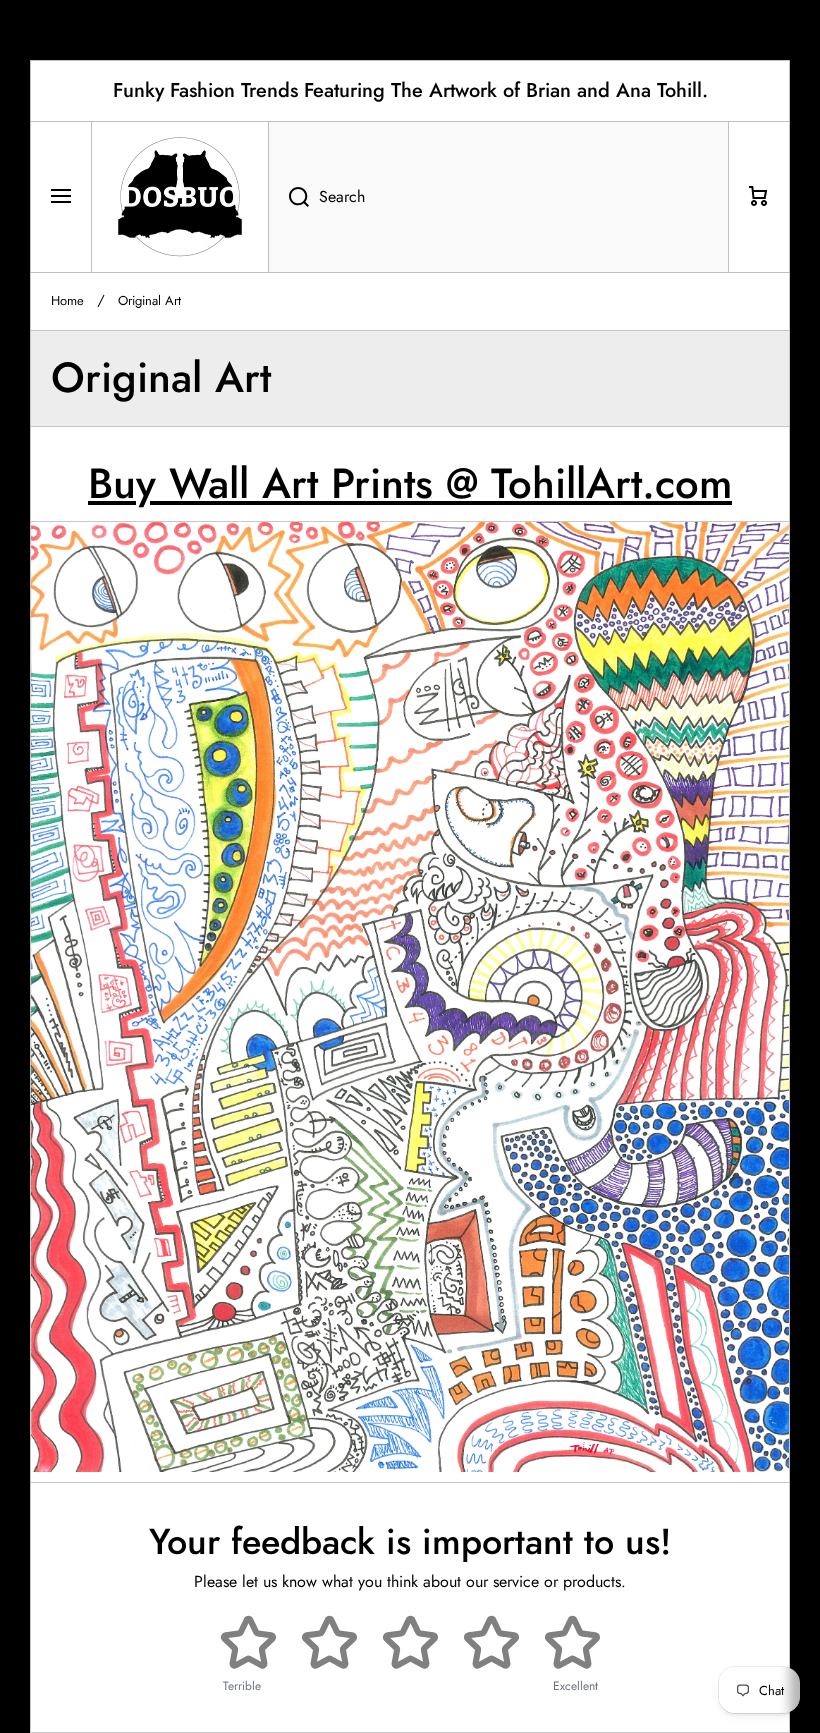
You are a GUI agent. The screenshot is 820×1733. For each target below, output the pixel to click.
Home (67, 301)
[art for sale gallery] (420, 976)
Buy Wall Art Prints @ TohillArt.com (410, 483)
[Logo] (180, 197)
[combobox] (498, 197)
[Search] (288, 197)
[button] (759, 197)
